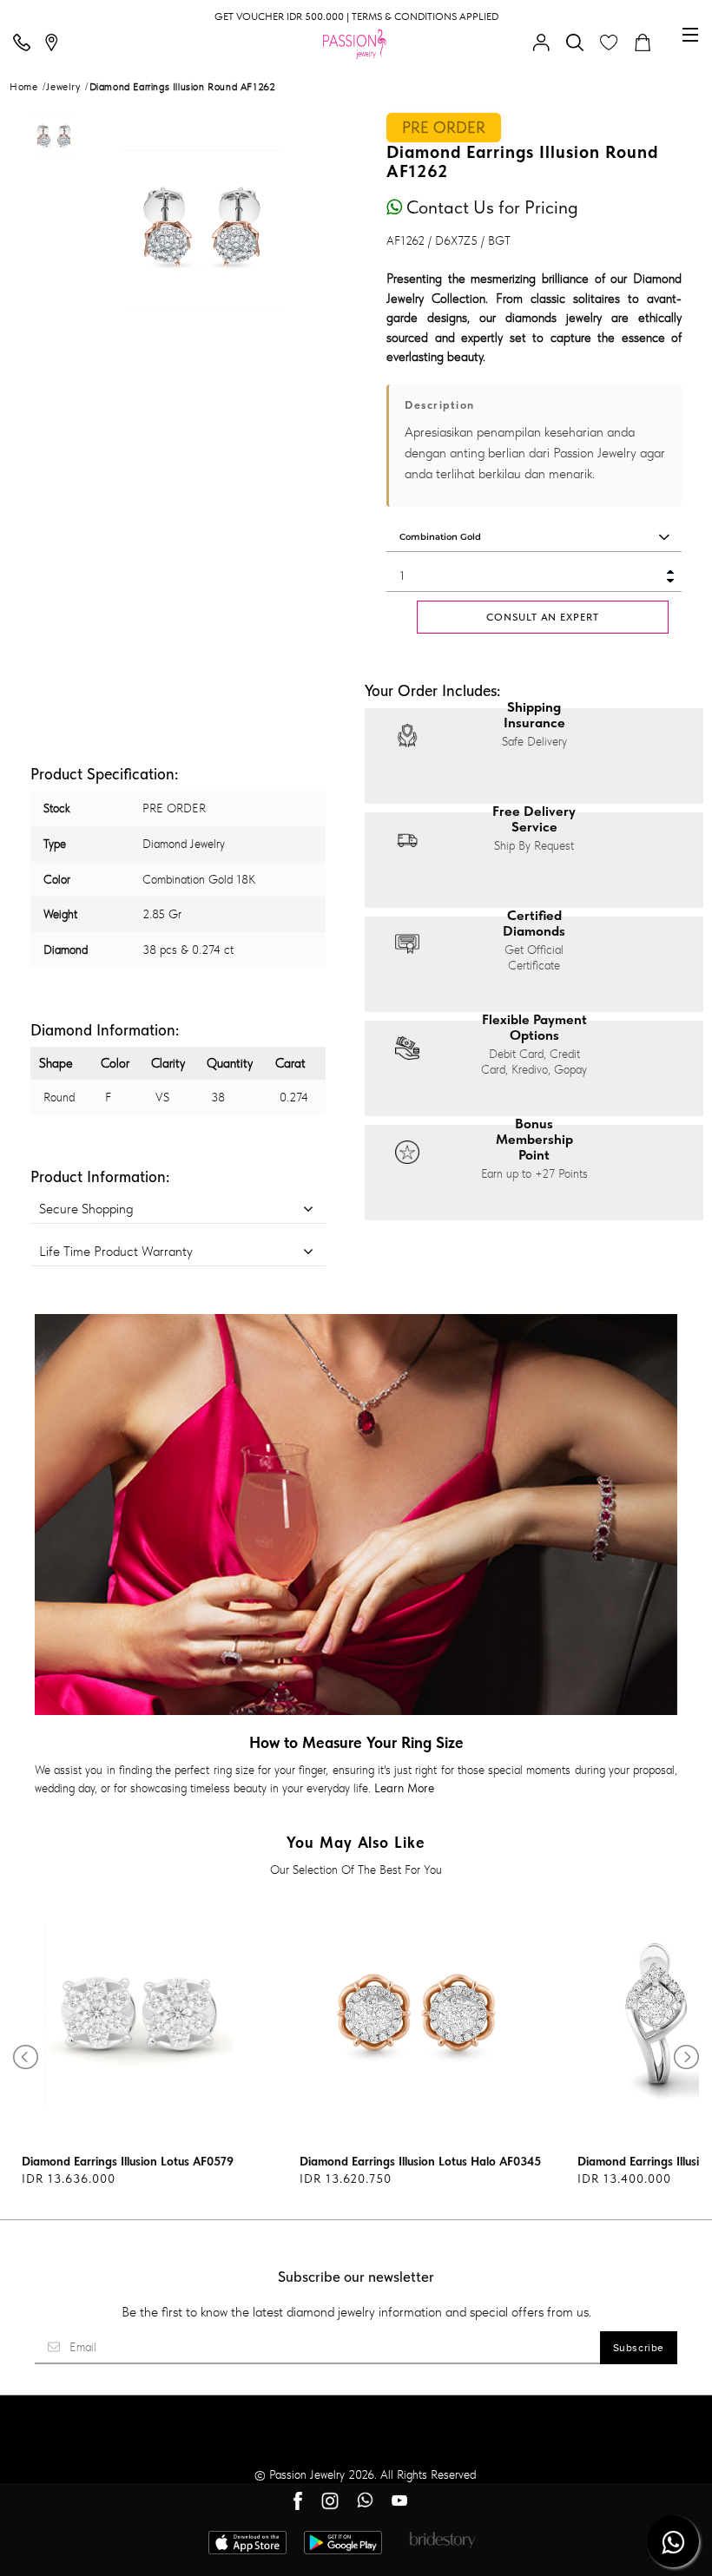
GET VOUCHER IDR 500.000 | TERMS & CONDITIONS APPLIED (356, 16)
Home (23, 87)
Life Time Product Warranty (116, 1251)
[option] (54, 170)
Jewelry (63, 87)
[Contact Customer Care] (26, 43)
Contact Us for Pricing (490, 207)
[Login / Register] (545, 43)
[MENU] (690, 35)
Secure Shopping (86, 1209)
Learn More (404, 1788)
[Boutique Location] (56, 43)
